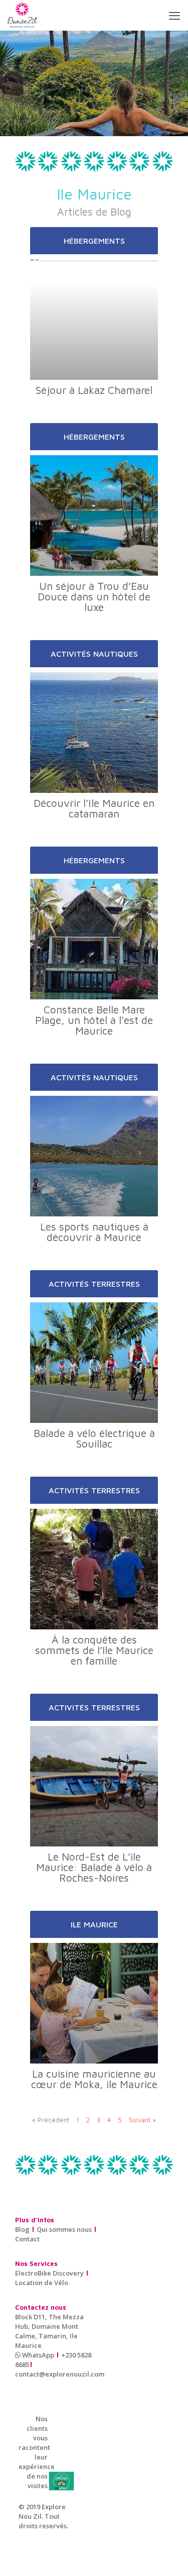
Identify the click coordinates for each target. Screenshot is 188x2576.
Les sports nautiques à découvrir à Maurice (94, 1232)
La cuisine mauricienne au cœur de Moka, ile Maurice (94, 2079)
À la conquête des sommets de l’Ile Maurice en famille (94, 1650)
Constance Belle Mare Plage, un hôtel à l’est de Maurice (94, 1020)
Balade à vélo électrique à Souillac (94, 1438)
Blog (22, 2229)
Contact (27, 2239)
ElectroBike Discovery (49, 2273)
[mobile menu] (174, 15)
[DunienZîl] (22, 15)
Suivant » (142, 2120)
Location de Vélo (42, 2283)
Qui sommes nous (64, 2229)
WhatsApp (37, 2355)
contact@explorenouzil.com (60, 2374)
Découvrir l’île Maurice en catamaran (94, 808)
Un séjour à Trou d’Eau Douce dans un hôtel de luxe (94, 596)
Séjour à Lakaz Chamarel (94, 390)
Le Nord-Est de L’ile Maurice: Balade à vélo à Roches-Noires (94, 1867)
